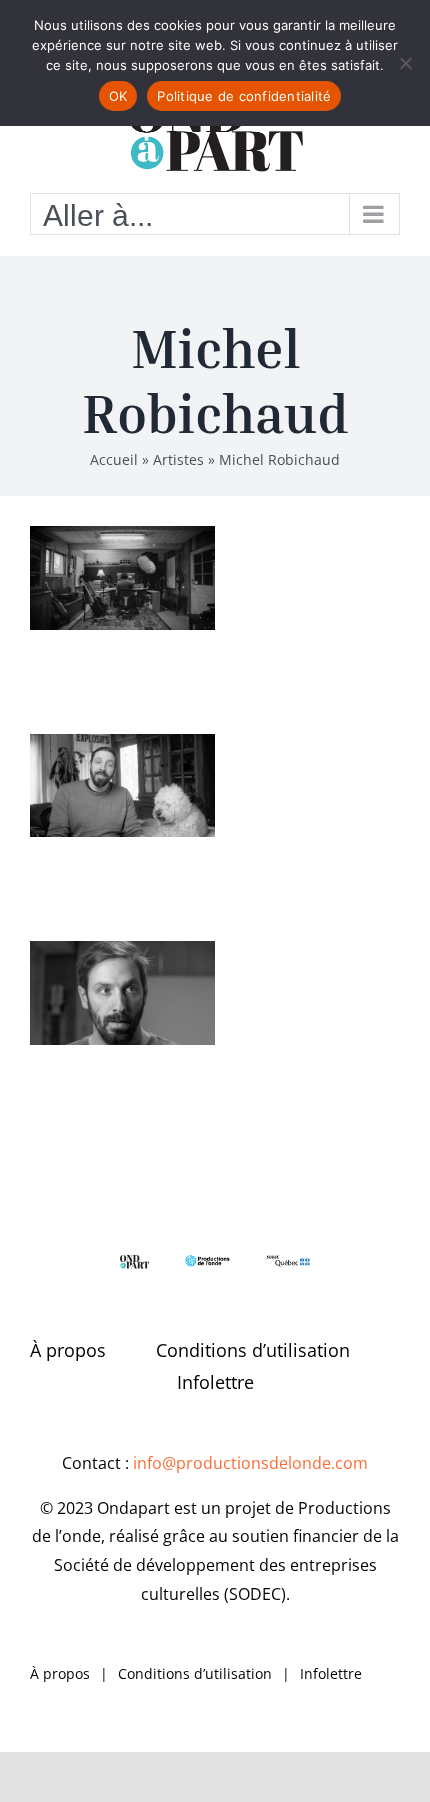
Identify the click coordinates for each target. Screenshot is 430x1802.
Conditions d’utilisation (253, 1350)
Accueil (114, 459)
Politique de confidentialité (244, 96)
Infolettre (215, 1382)
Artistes (178, 459)
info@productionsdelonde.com (250, 1463)
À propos (68, 1350)
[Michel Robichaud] (122, 578)
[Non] (405, 63)
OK (118, 96)
